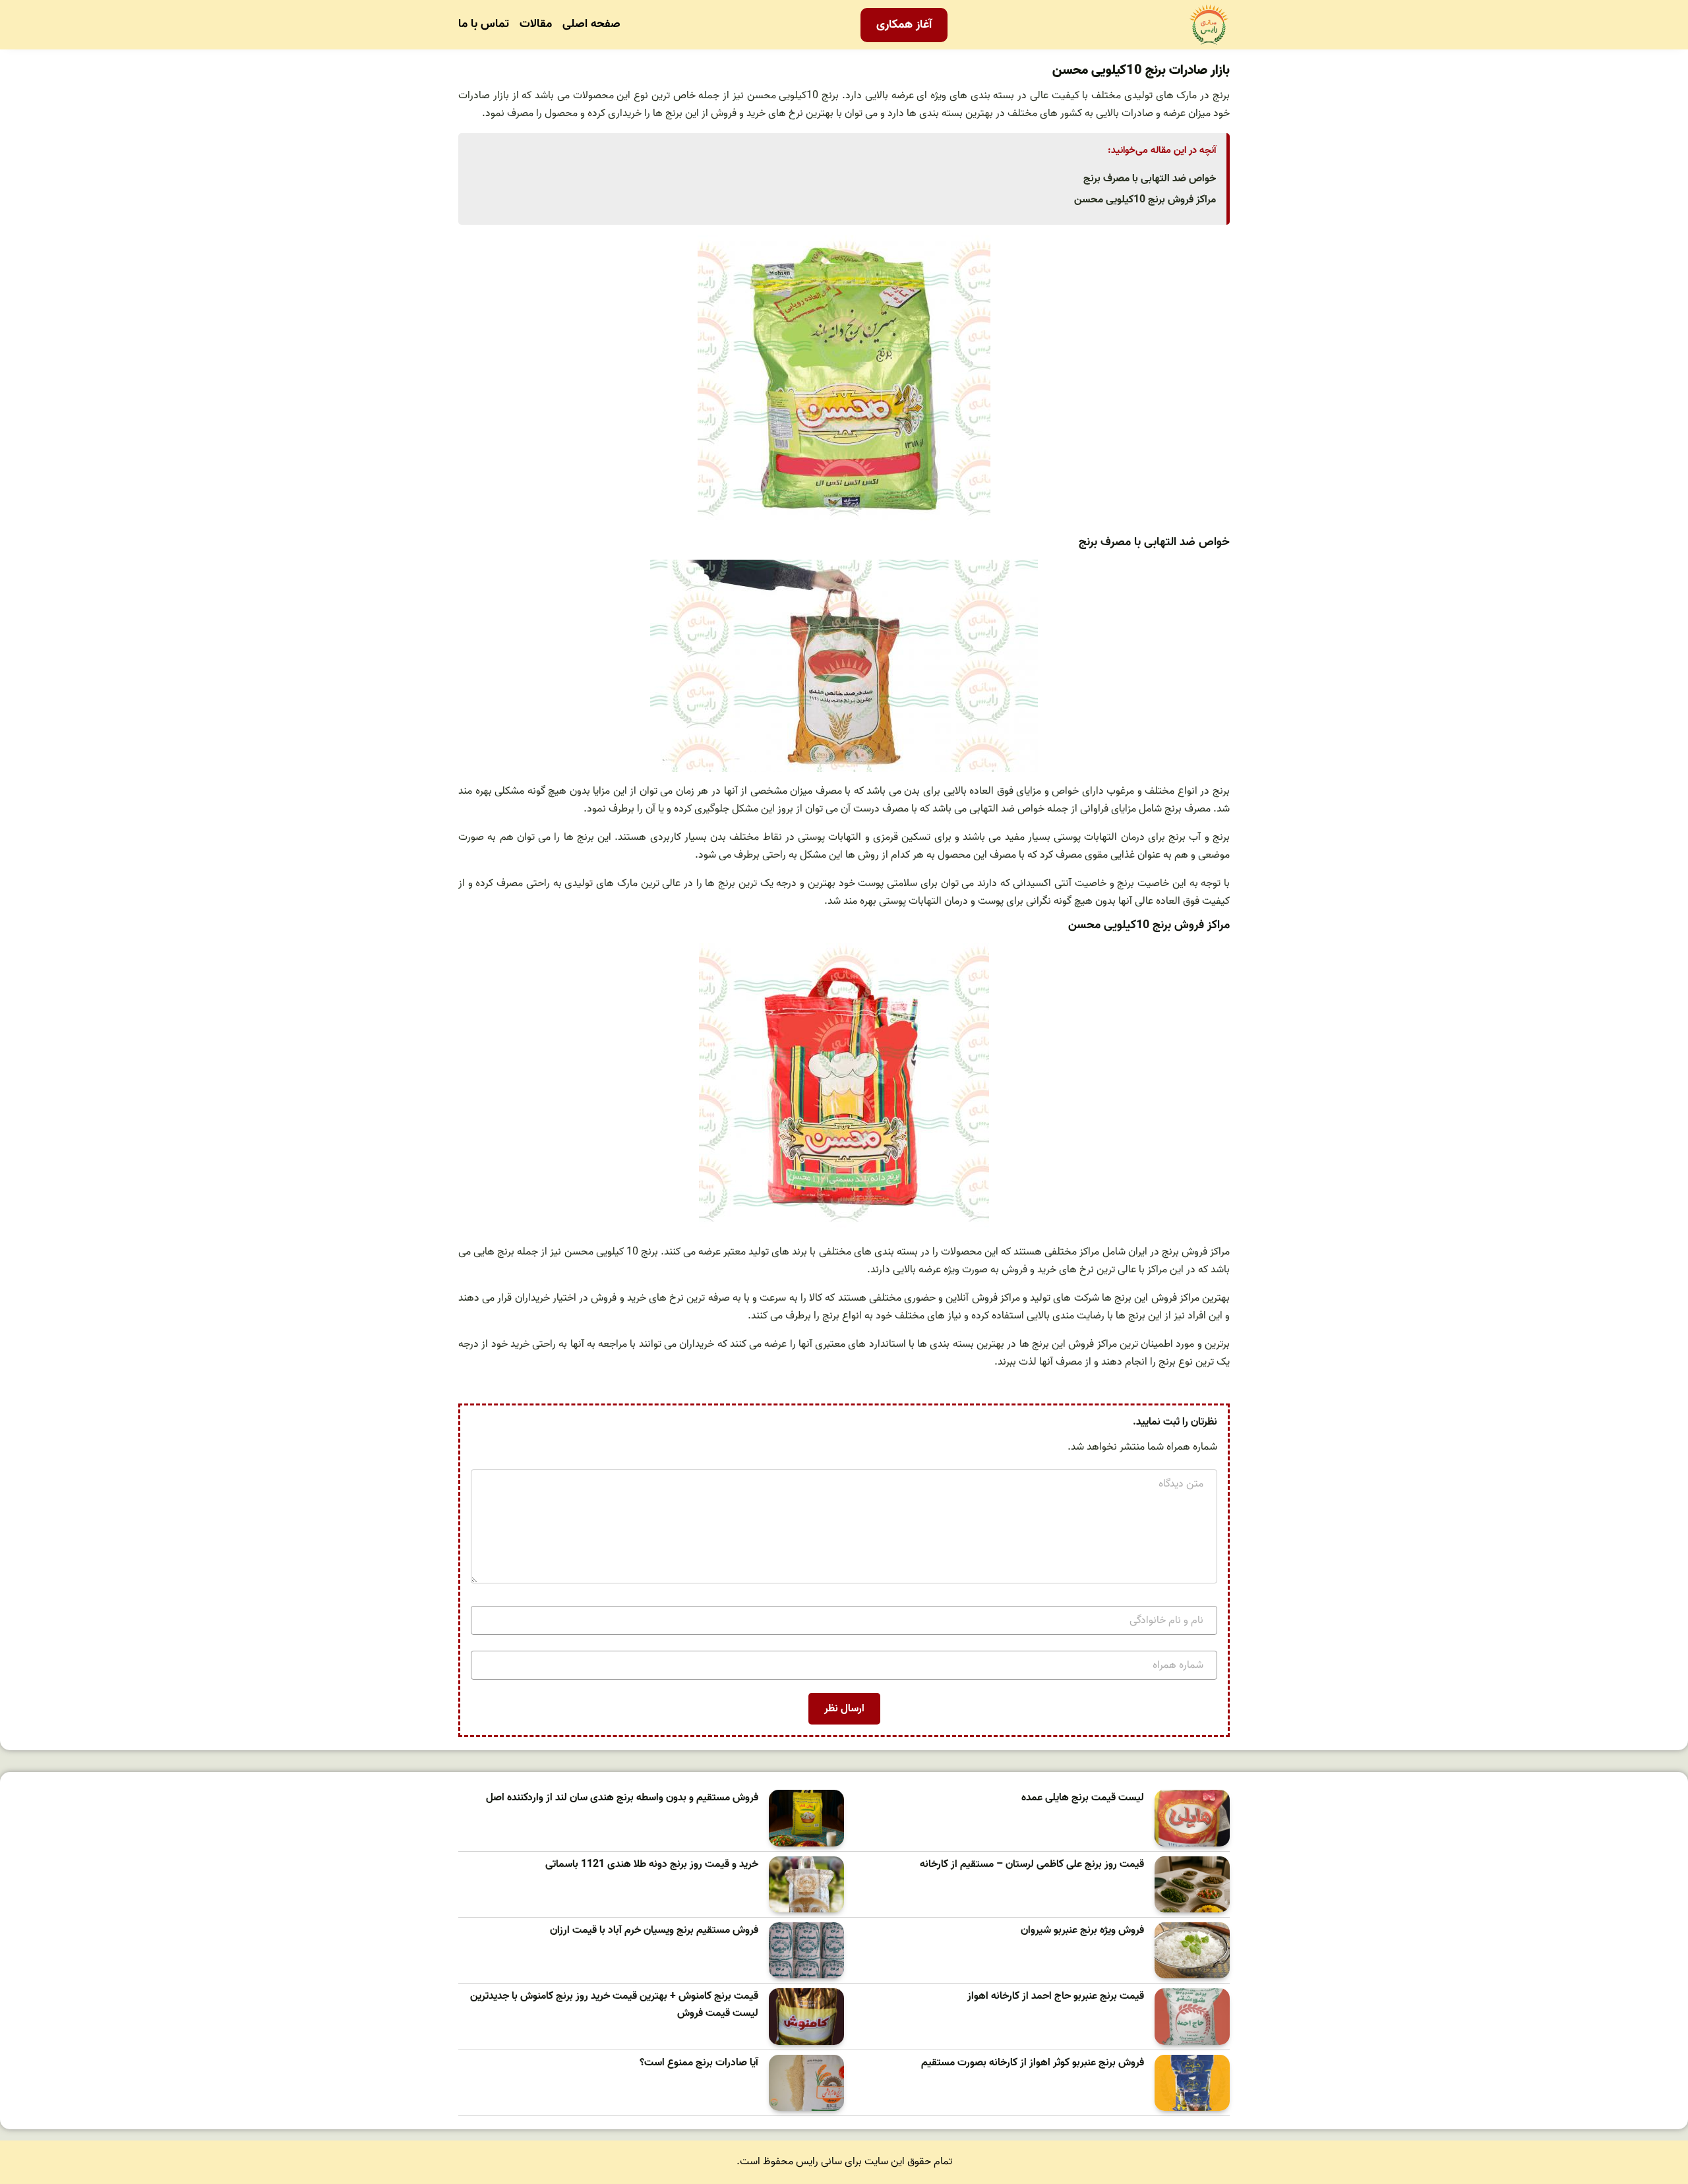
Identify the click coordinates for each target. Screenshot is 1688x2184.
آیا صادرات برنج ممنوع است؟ (699, 2063)
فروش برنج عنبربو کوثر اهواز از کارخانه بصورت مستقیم (1033, 2063)
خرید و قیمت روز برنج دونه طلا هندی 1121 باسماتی (652, 1865)
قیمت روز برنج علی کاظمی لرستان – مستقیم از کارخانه (1032, 1865)
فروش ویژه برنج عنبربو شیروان (1082, 1931)
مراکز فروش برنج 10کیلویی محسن (1145, 200)
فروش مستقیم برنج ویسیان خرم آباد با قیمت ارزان (654, 1931)
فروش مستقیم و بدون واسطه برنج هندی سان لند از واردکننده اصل (622, 1798)
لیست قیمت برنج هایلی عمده (1083, 1798)
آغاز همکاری (904, 25)
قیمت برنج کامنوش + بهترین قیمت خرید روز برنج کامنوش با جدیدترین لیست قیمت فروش (614, 2005)
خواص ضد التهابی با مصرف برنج (1150, 179)
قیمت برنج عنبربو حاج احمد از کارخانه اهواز (1056, 1996)
